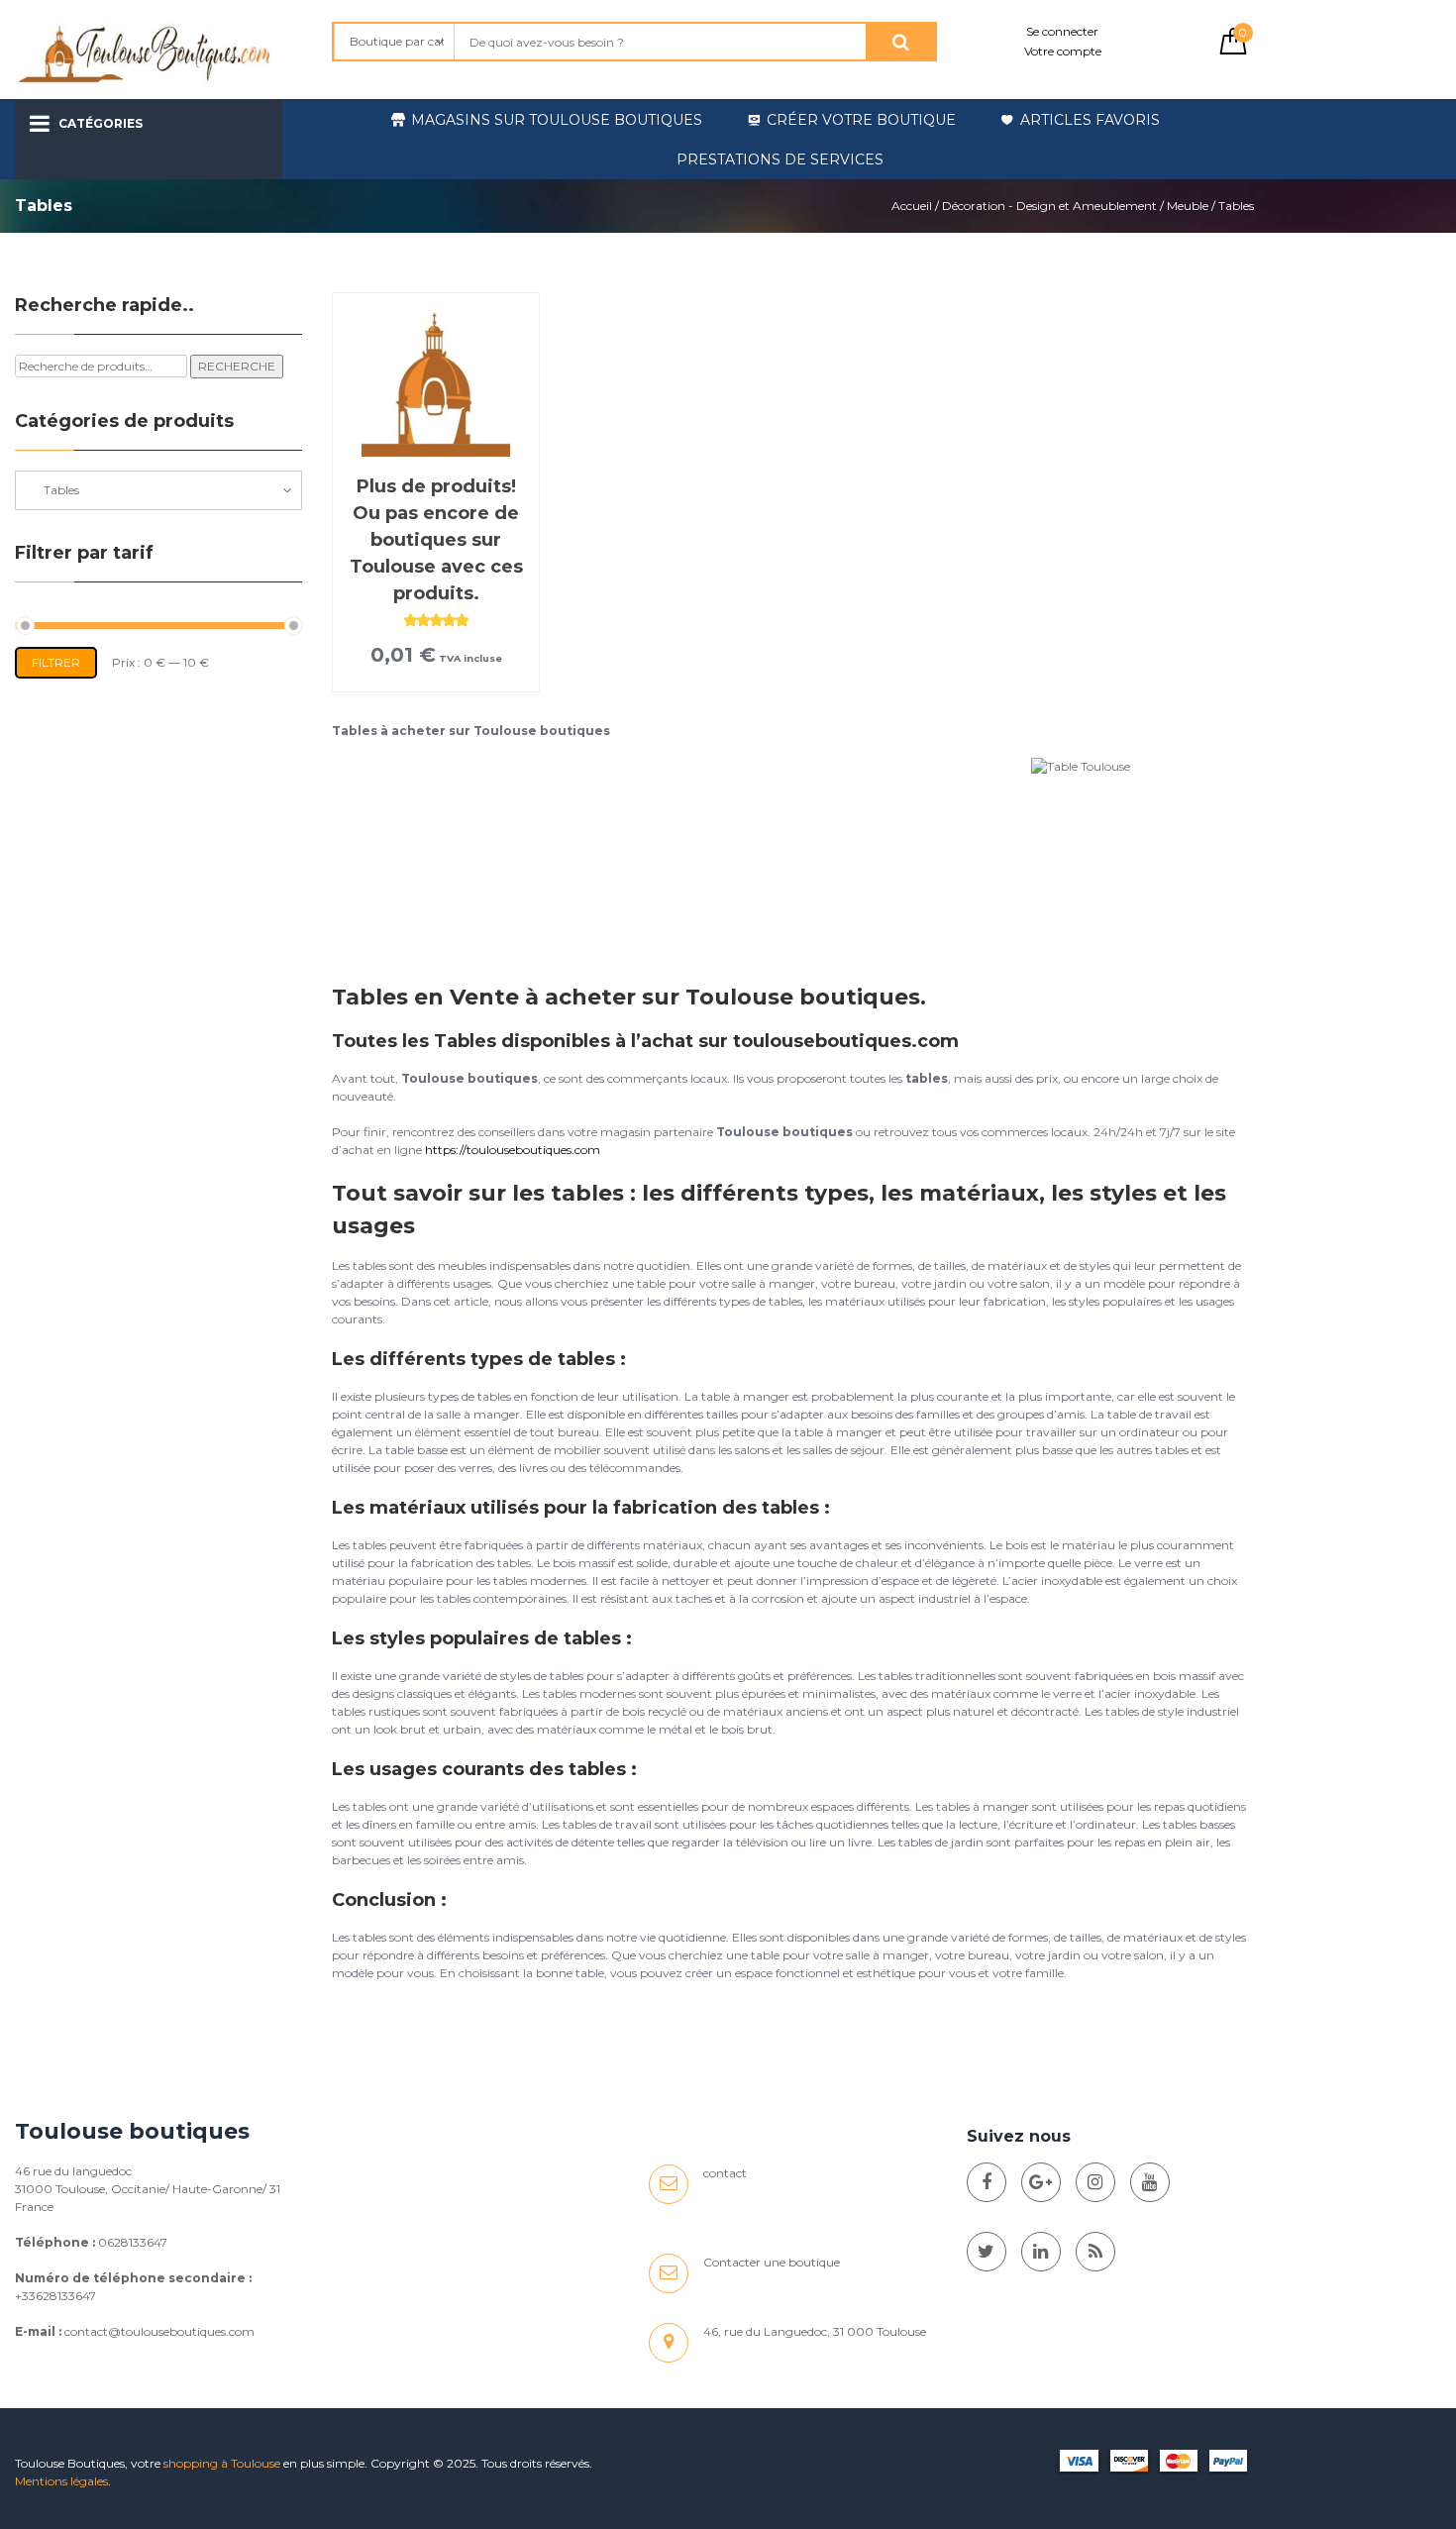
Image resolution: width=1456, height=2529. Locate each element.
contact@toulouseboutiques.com (159, 2331)
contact (725, 2173)
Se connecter (1062, 31)
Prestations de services (780, 159)
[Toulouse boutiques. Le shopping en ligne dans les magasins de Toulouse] (987, 2182)
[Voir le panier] (1233, 50)
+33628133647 (55, 2296)
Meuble (1188, 206)
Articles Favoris (1090, 120)
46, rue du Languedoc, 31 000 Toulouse (815, 2331)
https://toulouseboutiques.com (513, 1150)
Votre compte (1063, 51)
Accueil (912, 206)
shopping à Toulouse (222, 2463)
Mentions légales (61, 2481)
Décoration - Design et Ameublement (1049, 206)
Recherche (237, 366)
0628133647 (133, 2242)
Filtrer (56, 662)
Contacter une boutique (772, 2262)
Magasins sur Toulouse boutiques (557, 120)
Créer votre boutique (861, 120)
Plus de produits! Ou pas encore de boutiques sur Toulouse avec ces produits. (436, 540)
